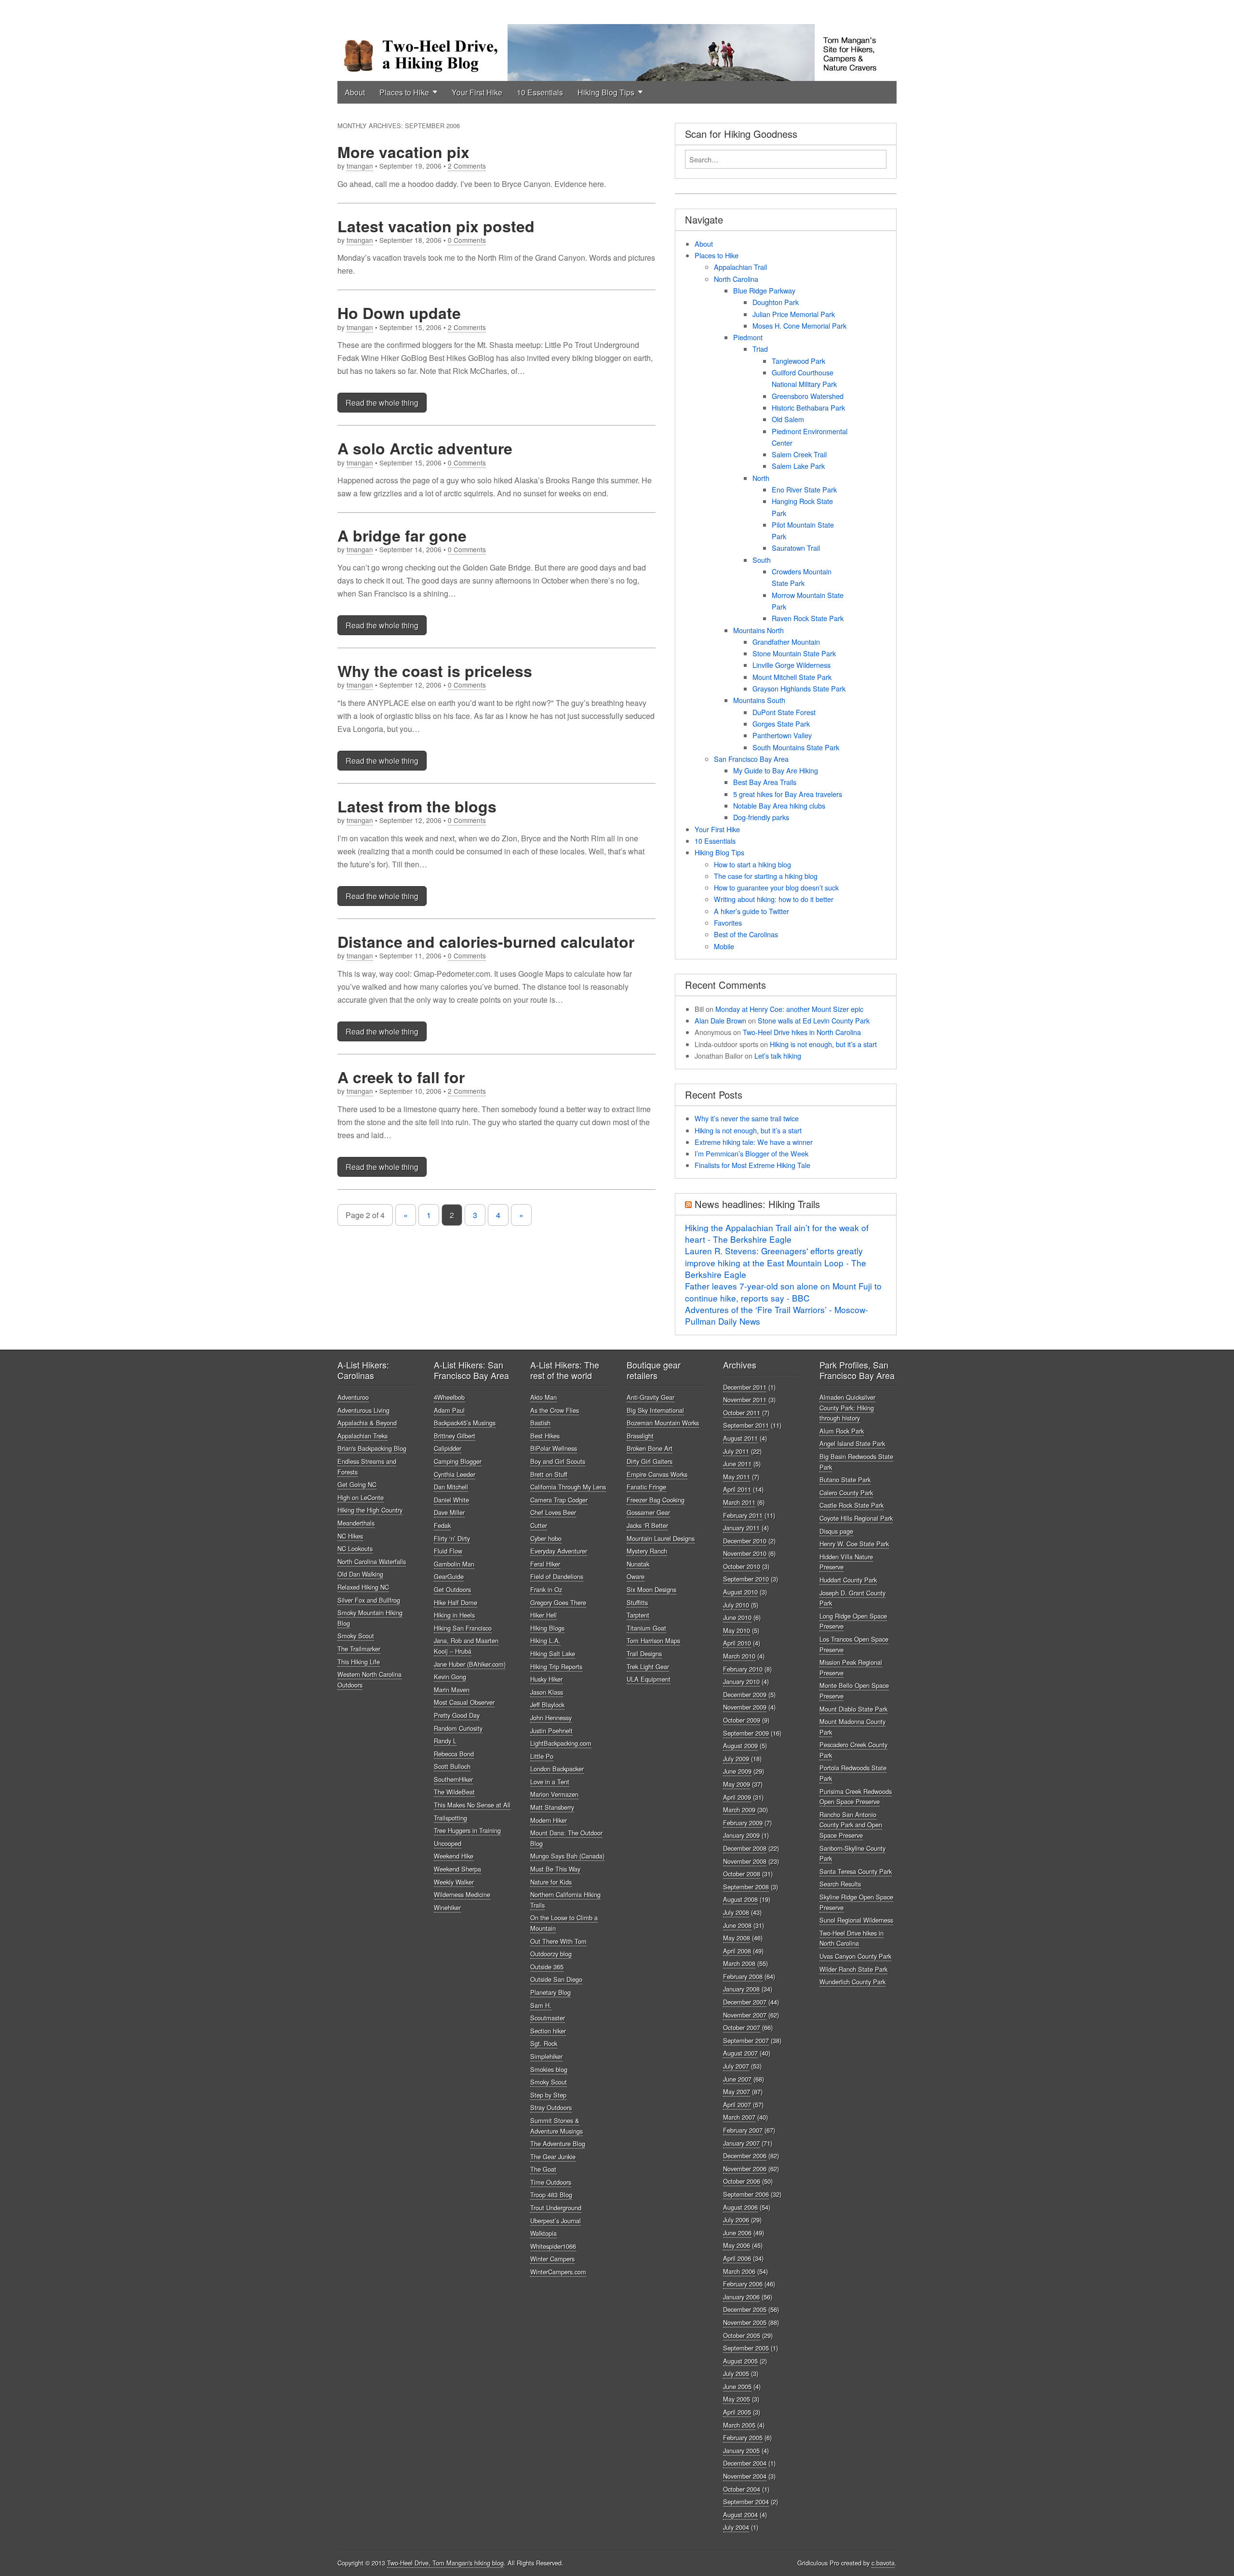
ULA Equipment (649, 1679)
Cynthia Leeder (455, 1474)
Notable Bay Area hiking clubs (779, 805)
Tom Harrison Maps (653, 1640)
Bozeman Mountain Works (663, 1423)
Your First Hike (477, 92)
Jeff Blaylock (547, 1705)
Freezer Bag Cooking (656, 1500)
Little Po (542, 1756)
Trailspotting (450, 1818)
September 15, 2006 (410, 327)
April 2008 (737, 1951)
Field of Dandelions (557, 1576)
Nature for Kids (551, 1882)
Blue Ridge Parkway (764, 290)
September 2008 (746, 1887)
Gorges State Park (781, 724)
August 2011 (740, 1438)
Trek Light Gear (648, 1666)
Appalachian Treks (362, 1436)
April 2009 (737, 1797)
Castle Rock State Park (852, 1505)
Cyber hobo (546, 1538)
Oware (636, 1576)
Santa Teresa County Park (856, 1871)
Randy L (445, 1741)
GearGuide (449, 1576)
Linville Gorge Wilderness (791, 665)
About (355, 92)
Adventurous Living (363, 1410)
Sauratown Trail (796, 548)
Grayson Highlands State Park (799, 688)
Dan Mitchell (451, 1487)
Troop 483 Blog (551, 2195)
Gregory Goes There (558, 1602)
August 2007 (740, 2053)
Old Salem (788, 419)
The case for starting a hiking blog (766, 876)
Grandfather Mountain (786, 642)
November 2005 (745, 2322)
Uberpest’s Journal (556, 2221)
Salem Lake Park (798, 466)
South (762, 560)
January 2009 (741, 1835)
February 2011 (743, 1515)
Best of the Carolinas (746, 934)
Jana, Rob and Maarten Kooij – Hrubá (466, 1646)
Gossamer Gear (648, 1512)
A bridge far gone (402, 535)
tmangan (360, 166)
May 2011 (737, 1477)
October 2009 (742, 1720)
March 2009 (739, 1810)
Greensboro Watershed (808, 396)
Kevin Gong (450, 1677)
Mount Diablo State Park (853, 1709)
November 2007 (745, 2015)
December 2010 (745, 1541)
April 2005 (737, 2412)
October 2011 (742, 1413)
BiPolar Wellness (554, 1448)
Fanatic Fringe (646, 1487)
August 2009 (740, 1746)
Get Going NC (357, 1484)
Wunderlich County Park (852, 1982)
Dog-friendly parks (761, 817)
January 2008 (741, 1989)
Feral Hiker (545, 1564)
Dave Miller (449, 1512)
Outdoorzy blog (551, 1954)
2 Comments (467, 166)
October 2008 (742, 1874)
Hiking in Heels (454, 1615)
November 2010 (745, 1553)
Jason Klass (547, 1692)
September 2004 (746, 2502)
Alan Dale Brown (720, 1020)
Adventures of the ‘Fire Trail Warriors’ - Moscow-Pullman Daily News (777, 1315)
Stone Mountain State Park (794, 653)
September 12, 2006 (410, 685)
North (761, 478)
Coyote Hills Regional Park (856, 1518)
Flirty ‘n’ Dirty (452, 1538)
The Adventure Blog (558, 2144)
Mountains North (758, 630)
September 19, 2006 (410, 166)
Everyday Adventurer (559, 1551)
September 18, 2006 (410, 240)
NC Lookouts (355, 1548)
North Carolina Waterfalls (372, 1561)
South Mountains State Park (796, 747)
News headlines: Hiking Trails (757, 1204)
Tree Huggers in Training (467, 1830)
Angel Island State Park (852, 1443)
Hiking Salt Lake (553, 1653)
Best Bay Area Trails (765, 782)
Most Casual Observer (464, 1702)
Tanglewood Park (798, 361)
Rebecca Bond (454, 1754)
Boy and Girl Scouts (558, 1461)
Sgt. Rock (544, 2043)
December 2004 (745, 2463)
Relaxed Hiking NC (363, 1587)
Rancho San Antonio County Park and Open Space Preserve (851, 1825)
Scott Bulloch (452, 1766)
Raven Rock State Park (808, 618)
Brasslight (640, 1436)
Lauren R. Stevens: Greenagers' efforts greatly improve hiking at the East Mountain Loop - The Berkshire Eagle (776, 1262)
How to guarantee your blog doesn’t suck (776, 887)
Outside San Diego (556, 1979)
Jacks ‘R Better (647, 1525)
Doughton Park (776, 302)
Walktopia (543, 2233)
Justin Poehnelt (551, 1731)
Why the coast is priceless (435, 671)
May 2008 (737, 1938)
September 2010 (746, 1579)
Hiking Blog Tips (606, 92)
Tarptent (638, 1615)
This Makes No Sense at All (472, 1805)
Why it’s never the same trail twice (747, 1118)
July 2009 (736, 1759)
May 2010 (737, 1630)
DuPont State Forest (784, 712)
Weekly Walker (454, 1882)
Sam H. (541, 2005)
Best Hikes (545, 1436)
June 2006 (737, 2233)
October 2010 (742, 1566)
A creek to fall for (401, 1077)
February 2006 (743, 2284)
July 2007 (736, 2066)
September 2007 (746, 2040)
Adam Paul (449, 1410)
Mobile (724, 946)
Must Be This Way (555, 1869)
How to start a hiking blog (752, 864)
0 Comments (467, 463)
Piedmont (748, 337)
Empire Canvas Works (657, 1474)
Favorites (728, 923)
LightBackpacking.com (561, 1743)
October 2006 (742, 2181)
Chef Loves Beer (553, 1512)
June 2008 (737, 1925)
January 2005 (741, 2450)
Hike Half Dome (456, 1602)
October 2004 (742, 2489)
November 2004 (745, 2476)
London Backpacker (557, 1769)
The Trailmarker (359, 1649)
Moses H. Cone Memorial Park (799, 325)
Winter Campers (552, 2259)
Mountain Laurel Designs (661, 1538)
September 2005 (746, 2348)
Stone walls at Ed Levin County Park (814, 1020)
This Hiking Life (359, 1662)
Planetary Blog (550, 1992)
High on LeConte (361, 1497)
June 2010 (737, 1617)
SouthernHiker (453, 1779)
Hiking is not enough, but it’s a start (823, 1044)
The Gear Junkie (553, 2157)
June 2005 (737, 2386)
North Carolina (736, 279)
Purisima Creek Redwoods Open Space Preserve (856, 1797)
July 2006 (736, 2220)
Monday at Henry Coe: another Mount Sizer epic (789, 1009)
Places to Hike (404, 92)
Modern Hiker (549, 1820)
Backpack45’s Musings (465, 1423)
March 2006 (739, 2271)
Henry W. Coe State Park (854, 1544)
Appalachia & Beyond (367, 1423)
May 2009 (737, 1784)
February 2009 (743, 1823)
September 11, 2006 (410, 956)
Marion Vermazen (554, 1794)
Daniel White (451, 1500)
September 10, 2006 (410, 1091)
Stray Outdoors (551, 2107)
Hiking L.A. (545, 1640)
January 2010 (741, 1681)
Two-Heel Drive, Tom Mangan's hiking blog (445, 2563)
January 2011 (741, 1528)
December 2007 (745, 2002)
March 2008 (739, 1963)
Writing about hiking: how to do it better (774, 899)
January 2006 (741, 2297)
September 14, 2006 (410, 549)
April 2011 (737, 1489)
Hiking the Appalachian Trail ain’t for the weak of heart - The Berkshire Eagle (777, 1233)
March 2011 (739, 1502)
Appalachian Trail (740, 267)
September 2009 (746, 1733)
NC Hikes (350, 1536)
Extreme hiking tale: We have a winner (754, 1142)
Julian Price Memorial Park (794, 314)
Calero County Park (846, 1493)
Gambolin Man (454, 1564)
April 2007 (737, 2105)
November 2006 (745, 2169)
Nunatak (638, 1564)
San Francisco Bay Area (751, 759)
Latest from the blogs (417, 806)
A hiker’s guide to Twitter (751, 911)
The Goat (543, 2169)
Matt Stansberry (552, 1807)
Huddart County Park (848, 1580)
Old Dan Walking (360, 1574)
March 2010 (739, 1656)
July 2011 (736, 1451)
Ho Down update (399, 313)
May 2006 (737, 2245)
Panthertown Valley (782, 735)
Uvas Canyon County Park (855, 1956)
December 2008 (745, 1848)
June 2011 (737, 1464)
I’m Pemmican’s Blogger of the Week (751, 1153)
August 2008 (740, 1899)
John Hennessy (551, 1718)
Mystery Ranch (647, 1551)
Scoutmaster (548, 2018)
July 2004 (736, 2527)
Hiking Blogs (547, 1628)
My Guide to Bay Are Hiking (776, 770)
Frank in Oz (546, 1589)
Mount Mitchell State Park (792, 677)
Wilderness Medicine (462, 1894)
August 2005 (740, 2361)
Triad (760, 349)
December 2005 (745, 2309)
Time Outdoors (551, 2182)
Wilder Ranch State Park (853, 1969)
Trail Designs (644, 1653)
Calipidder (448, 1448)
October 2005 (742, 2335)
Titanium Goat (646, 1628)
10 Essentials (540, 92)
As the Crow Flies (555, 1410)
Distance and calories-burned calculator (486, 942)
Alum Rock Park (842, 1431)
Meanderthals (356, 1523)
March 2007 (739, 2117)
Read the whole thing (382, 403)
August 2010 (740, 1592)
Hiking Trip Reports (556, 1666)
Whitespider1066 (553, 2246)
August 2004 (740, 2515)
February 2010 (743, 1669)
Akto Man (543, 1397)
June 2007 (737, 2079)
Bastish (540, 1423)
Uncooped (448, 1843)
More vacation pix (403, 152)
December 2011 (745, 1387)
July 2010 (736, 1605)
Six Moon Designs (651, 1589)
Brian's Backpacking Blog (372, 1448)
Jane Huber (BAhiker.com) (470, 1664)
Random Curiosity (458, 1728)
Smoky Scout (356, 1636)
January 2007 (741, 2143)
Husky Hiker (546, 1679)
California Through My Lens (568, 1487)
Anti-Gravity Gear (651, 1397)
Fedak (442, 1525)
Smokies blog (549, 2069)
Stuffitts (637, 1602)
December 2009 (745, 1694)
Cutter (539, 1525)
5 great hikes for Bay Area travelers (788, 794)
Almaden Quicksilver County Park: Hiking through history (847, 1408)
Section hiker (548, 2031)
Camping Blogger (458, 1461)
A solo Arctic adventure (425, 448)
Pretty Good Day (457, 1715)
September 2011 (746, 1425)
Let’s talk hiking (778, 1056)
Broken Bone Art (650, 1448)
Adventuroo (353, 1397)
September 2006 (746, 2194)
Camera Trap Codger (559, 1500)
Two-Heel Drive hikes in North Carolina (802, 1032)
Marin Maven (452, 1690)
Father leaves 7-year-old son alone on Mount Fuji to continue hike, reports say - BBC (783, 1292)
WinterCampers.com (558, 2272)
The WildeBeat (454, 1792)
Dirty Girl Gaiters (650, 1461)
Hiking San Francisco (463, 1628)
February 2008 (743, 1976)
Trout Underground (556, 2208)
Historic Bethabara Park (808, 407)
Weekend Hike (454, 1856)
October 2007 (742, 2027)
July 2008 (736, 1912)
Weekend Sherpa (457, 1869)
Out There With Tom (558, 1941)
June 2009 (737, 1771)
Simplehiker (546, 2056)
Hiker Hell (543, 1615)
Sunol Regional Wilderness (856, 1920)
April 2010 (737, 1643)
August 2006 (740, 2207)
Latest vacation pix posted (436, 226)
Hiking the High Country (370, 1510)
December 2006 (745, 2156)
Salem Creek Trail (799, 454)
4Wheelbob (449, 1397)
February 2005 (743, 2437)
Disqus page (836, 1531)
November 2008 (745, 1861)
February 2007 (743, 2130)
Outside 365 (547, 1967)
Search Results (840, 1884)
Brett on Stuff (549, 1474)
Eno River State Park (804, 489)
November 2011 (745, 1400)
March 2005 (739, 2425)
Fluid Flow (448, 1551)
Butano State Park (845, 1480)
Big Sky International (655, 1410)
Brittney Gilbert (455, 1436)
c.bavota (883, 2563)
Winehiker (447, 1907)
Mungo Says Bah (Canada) (567, 1856)
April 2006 (737, 2258)
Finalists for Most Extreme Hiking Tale (752, 1165)
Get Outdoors (452, 1589)
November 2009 (745, 1707)
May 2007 (737, 2091)
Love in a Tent (550, 1782)
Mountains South (759, 700)
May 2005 (737, 2399)
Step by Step (548, 2095)
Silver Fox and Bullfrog (369, 1600)
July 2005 (736, 2373)
